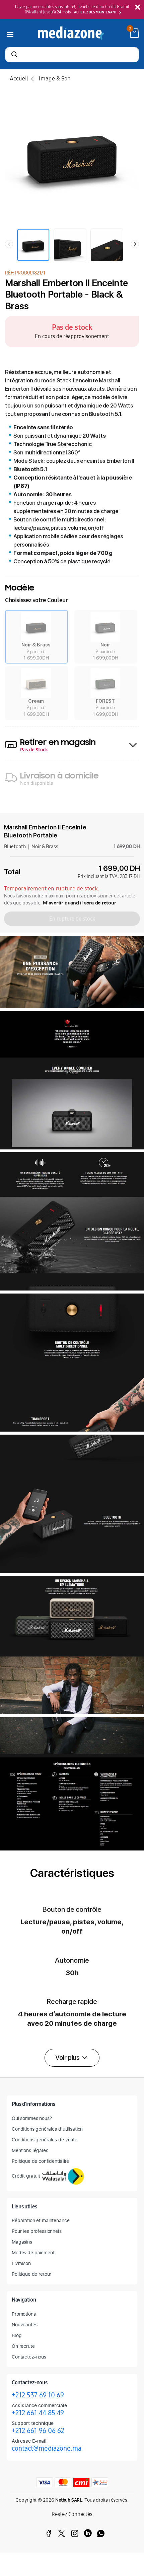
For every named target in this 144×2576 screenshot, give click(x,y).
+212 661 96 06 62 (38, 2431)
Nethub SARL (69, 2500)
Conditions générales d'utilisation (47, 2129)
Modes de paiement (33, 2252)
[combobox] (72, 55)
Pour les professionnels (37, 2231)
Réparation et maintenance (41, 2220)
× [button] (137, 8)
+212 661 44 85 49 (38, 2413)
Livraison (21, 2263)
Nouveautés (25, 2324)
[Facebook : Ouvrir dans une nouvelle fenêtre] (49, 2533)
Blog (17, 2335)
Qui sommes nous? (32, 2118)
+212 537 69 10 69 (38, 2395)
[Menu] (10, 33)
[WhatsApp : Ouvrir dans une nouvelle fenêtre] (101, 2533)
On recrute (23, 2346)
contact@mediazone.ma (47, 2448)
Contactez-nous (29, 2357)
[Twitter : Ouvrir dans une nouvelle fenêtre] (62, 2533)
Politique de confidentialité (40, 2161)
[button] (37, 637)
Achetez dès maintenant (95, 12)
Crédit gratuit (26, 2176)
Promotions (24, 2314)
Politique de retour (31, 2274)
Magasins (22, 2242)
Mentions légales (30, 2150)
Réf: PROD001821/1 (25, 273)
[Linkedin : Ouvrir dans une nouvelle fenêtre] (88, 2533)
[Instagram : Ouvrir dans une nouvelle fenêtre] (75, 2533)
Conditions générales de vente (45, 2140)
